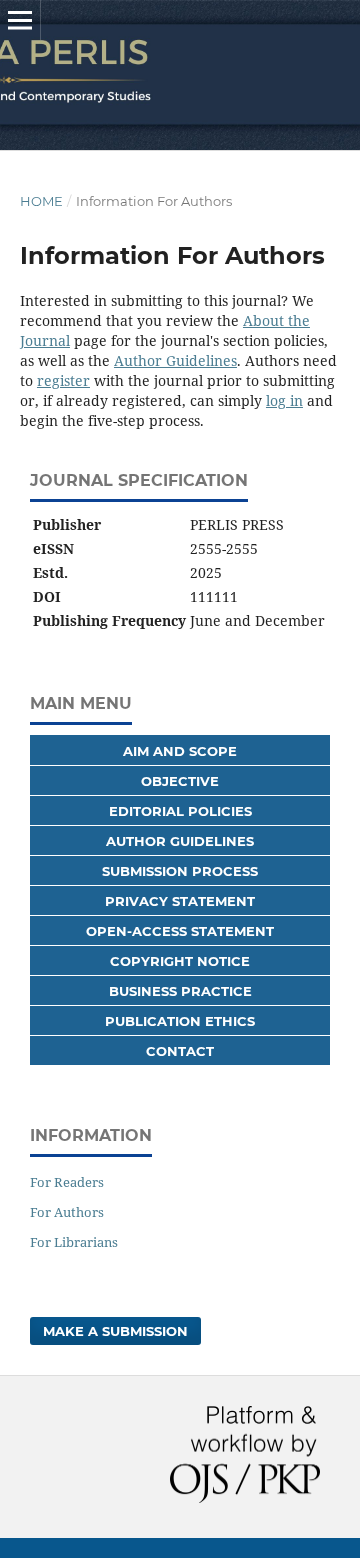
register (63, 380)
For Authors (67, 1212)
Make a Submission (115, 1331)
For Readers (67, 1182)
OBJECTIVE (180, 781)
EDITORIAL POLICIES (180, 811)
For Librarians (74, 1242)
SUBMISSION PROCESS (180, 871)
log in (284, 400)
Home (41, 201)
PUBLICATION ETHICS (180, 1021)
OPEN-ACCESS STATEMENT (180, 931)
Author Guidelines (175, 360)
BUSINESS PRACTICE (180, 991)
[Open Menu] (20, 20)
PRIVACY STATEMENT (180, 901)
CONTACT (180, 1051)
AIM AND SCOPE (180, 751)
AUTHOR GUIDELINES (180, 841)
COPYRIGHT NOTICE (180, 961)
